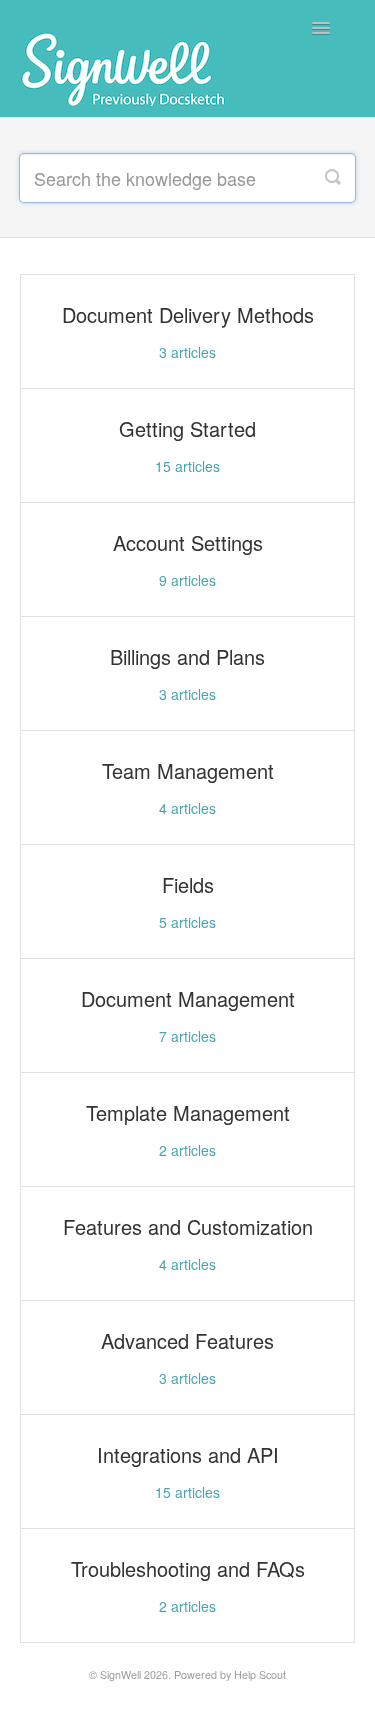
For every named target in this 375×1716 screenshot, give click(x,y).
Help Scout (260, 1674)
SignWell (120, 1674)
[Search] (333, 178)
